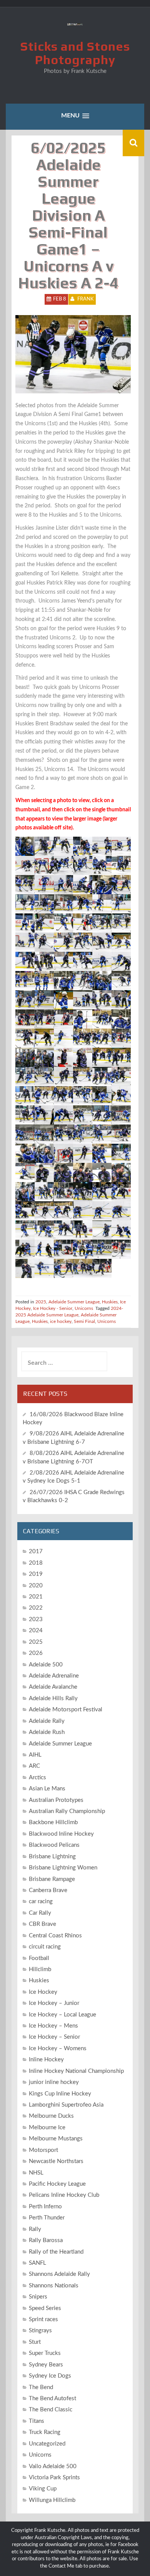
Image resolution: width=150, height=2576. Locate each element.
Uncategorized (47, 2444)
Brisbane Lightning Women (63, 1868)
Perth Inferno (45, 2207)
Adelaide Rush (47, 1732)
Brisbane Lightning (52, 1857)
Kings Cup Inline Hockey (60, 2094)
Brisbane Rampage (52, 1879)
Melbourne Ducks (51, 2116)
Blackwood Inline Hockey (61, 1834)
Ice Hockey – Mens (53, 2026)
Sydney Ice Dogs (50, 2376)
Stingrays (40, 2331)
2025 (41, 1302)
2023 (36, 1619)
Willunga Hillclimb (52, 2500)
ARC (34, 1766)
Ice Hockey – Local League (62, 2015)
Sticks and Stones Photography (75, 53)
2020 (36, 1586)
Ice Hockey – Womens (58, 2048)
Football (39, 1958)
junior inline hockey (54, 2082)
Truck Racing (45, 2432)
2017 (36, 1551)
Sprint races (43, 2319)
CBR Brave (42, 1924)
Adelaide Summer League (74, 1302)
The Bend (41, 2387)
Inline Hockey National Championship (76, 2071)
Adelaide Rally (47, 1721)
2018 (36, 1563)
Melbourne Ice (47, 2128)
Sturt (35, 2342)
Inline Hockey (46, 2060)
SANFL (37, 2263)
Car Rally (40, 1913)
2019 (36, 1574)
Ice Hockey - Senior (53, 1308)
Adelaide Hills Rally (53, 1698)
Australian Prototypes (56, 1800)
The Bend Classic (51, 2410)
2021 (36, 1597)
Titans (37, 2421)
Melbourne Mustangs (56, 2139)
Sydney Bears (46, 2365)
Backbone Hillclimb (53, 1822)
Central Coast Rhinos (55, 1936)
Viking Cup (43, 2489)
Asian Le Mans (47, 1789)
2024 (36, 1631)
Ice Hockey (43, 1992)
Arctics (37, 1778)
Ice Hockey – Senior (54, 2037)
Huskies (110, 1302)
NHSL (36, 2173)
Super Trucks (45, 2353)
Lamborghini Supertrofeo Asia (66, 2105)
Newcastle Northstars (56, 2161)
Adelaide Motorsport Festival (66, 1710)
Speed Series (45, 2308)
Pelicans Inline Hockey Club (64, 2195)
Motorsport (43, 2150)
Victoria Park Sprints (54, 2478)
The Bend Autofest (52, 2398)
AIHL (35, 1755)
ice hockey (61, 1321)
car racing (41, 1901)
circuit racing (45, 1947)
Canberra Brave (48, 1890)
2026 (36, 1653)
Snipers (38, 2297)
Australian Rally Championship (67, 1811)
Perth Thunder (47, 2218)
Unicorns (84, 1308)
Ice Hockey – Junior (54, 2003)
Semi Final (84, 1321)
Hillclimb (40, 1969)
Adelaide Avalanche (53, 1687)
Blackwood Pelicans (54, 1845)
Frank (86, 299)
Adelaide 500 (46, 1665)
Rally (35, 2229)
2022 (36, 1608)
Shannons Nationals (54, 2286)
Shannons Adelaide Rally (59, 2274)
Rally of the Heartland (56, 2252)
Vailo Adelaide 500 (53, 2466)
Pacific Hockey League (57, 2184)
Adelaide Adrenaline (54, 1676)
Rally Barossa (46, 2240)
